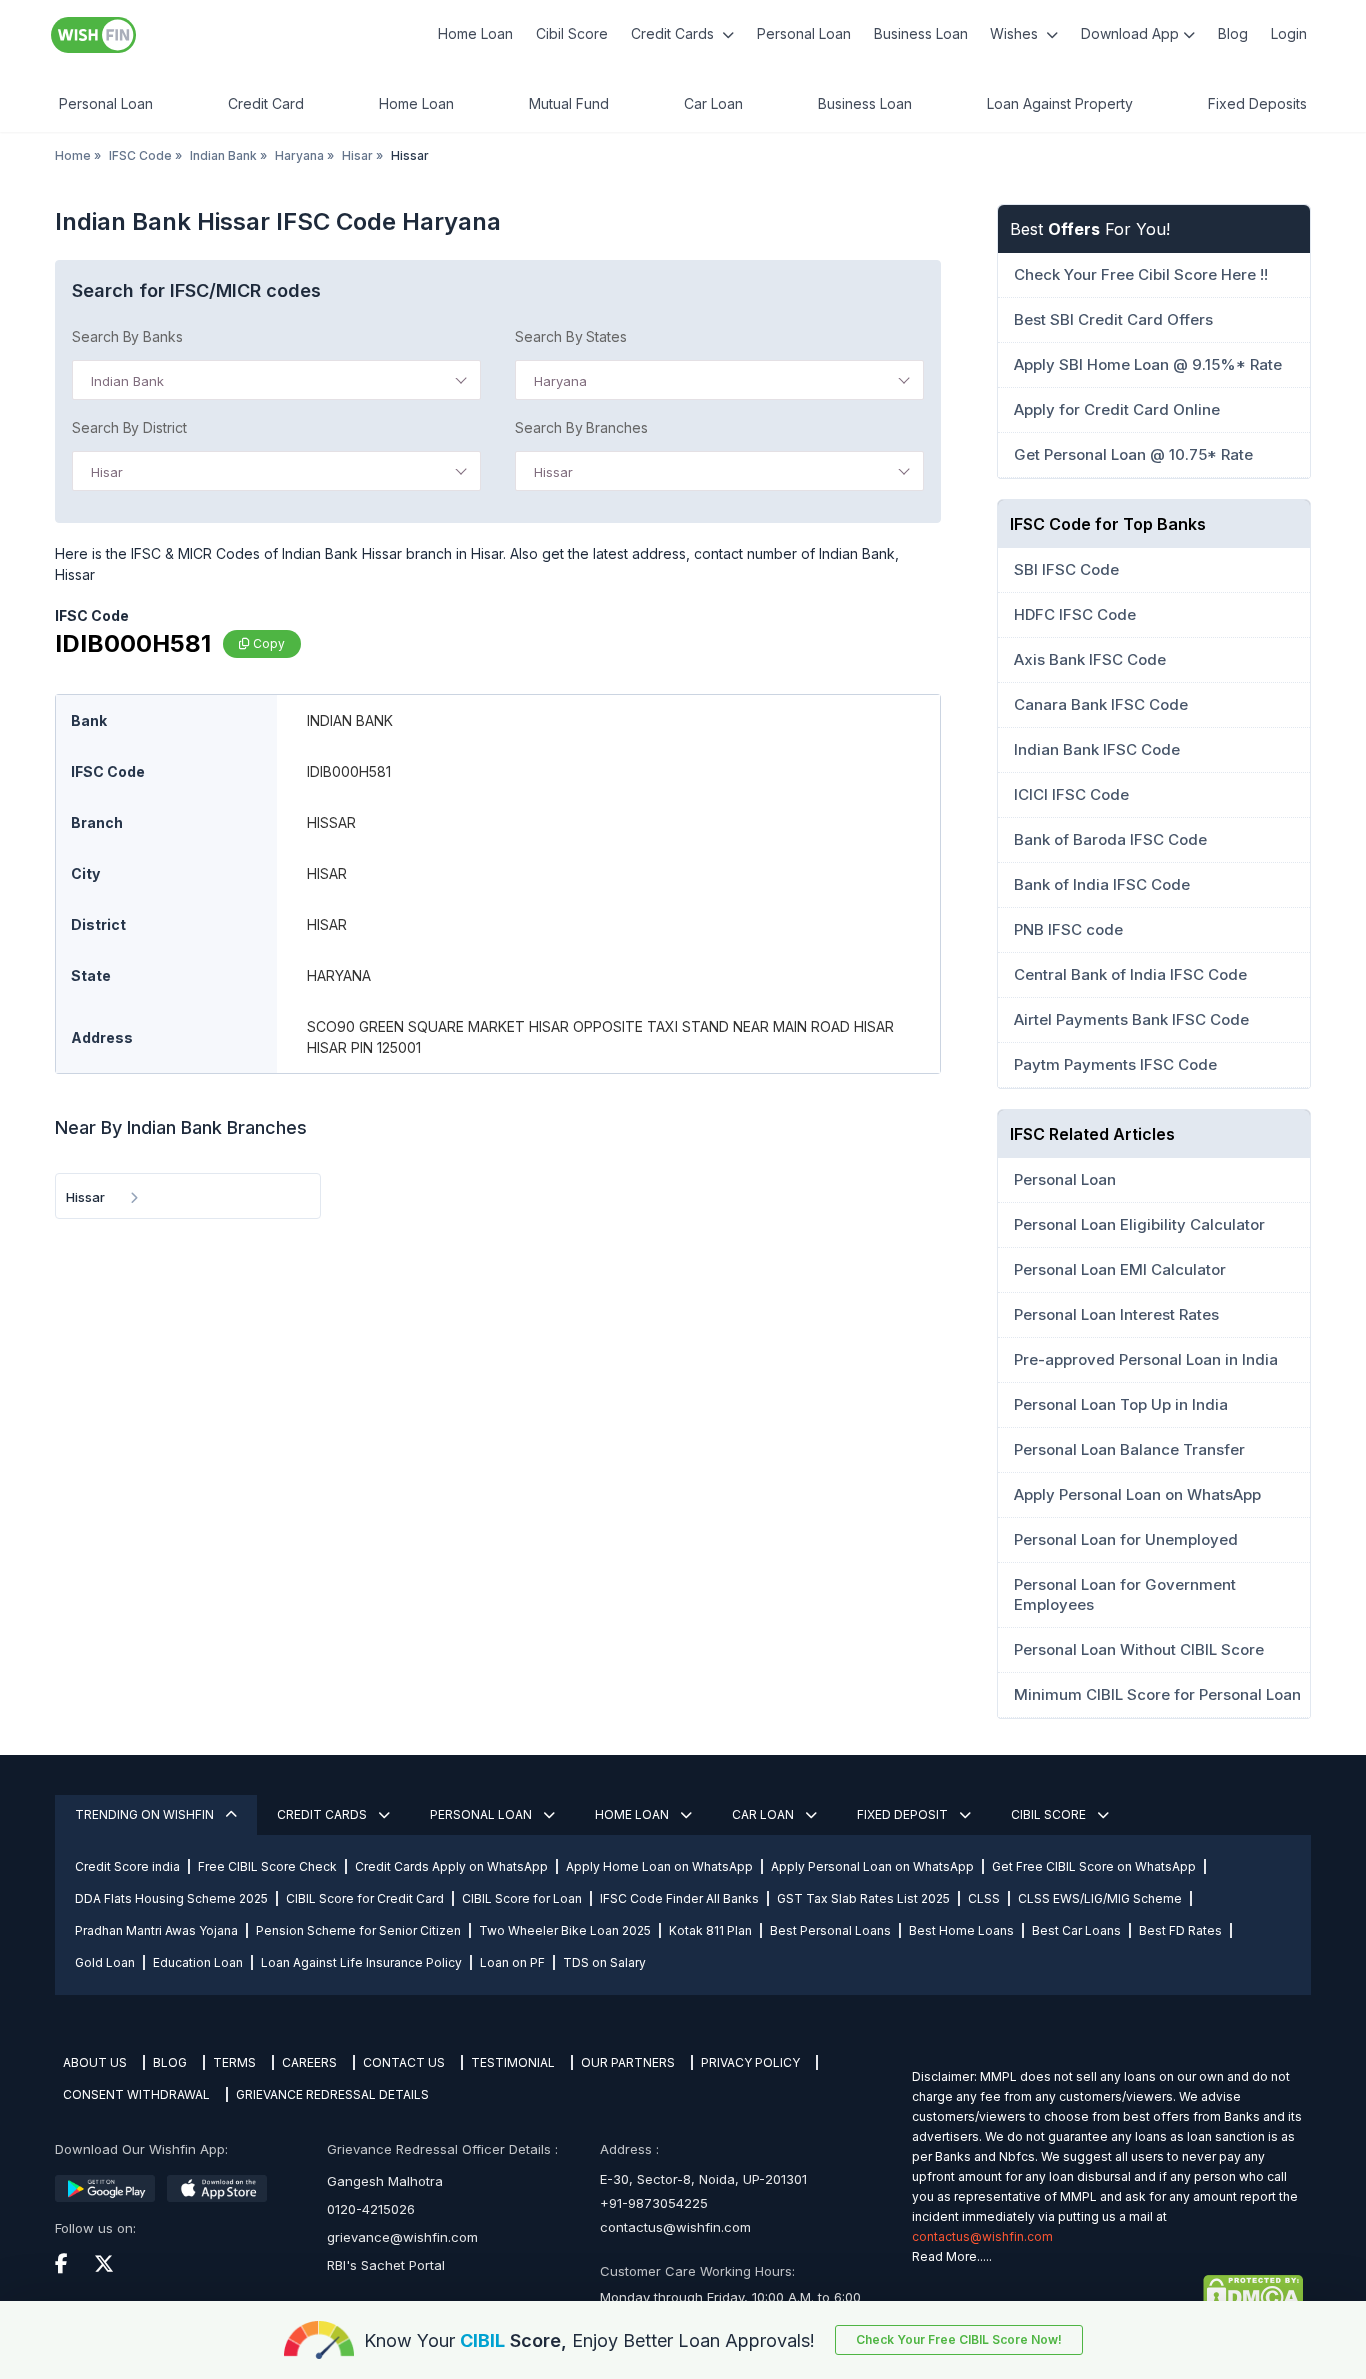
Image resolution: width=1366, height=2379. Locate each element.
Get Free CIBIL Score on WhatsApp (1094, 1866)
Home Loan (475, 33)
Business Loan (921, 33)
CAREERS (309, 2062)
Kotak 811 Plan (710, 1930)
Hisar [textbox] (107, 472)
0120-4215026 (371, 2209)
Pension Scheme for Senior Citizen (358, 1930)
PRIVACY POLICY (750, 2062)
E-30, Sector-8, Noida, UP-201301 (703, 2179)
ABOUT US (95, 2062)
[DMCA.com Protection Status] (1107, 2293)
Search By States (571, 336)
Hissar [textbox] (553, 472)
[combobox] (276, 380)
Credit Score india (127, 1866)
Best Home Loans (961, 1930)
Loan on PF (512, 1962)
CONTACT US (404, 2062)
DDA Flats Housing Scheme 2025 (171, 1898)
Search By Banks (127, 336)
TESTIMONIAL (513, 2062)
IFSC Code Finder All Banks (679, 1898)
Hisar (357, 155)
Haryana (299, 155)
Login (1289, 33)
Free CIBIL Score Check (267, 1866)
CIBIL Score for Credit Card (365, 1898)
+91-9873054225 (654, 2203)
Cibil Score (572, 33)
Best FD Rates (1180, 1930)
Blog (1233, 33)
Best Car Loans (1076, 1930)
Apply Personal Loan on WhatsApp (872, 1866)
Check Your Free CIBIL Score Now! (959, 2339)
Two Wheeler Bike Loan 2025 (565, 1930)
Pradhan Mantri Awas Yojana (156, 1930)
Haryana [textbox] (560, 381)
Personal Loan (804, 33)
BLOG (170, 2062)
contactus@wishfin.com (675, 2227)
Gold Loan (105, 1962)
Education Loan (198, 1962)
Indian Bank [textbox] (127, 381)
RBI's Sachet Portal (386, 2265)
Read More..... (952, 2256)
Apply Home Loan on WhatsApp (659, 1866)
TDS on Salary (604, 1962)
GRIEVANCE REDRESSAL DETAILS (332, 2094)
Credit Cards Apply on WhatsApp (451, 1866)
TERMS (234, 2062)
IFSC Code (140, 155)
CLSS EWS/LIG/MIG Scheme (1100, 1898)
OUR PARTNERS (628, 2062)
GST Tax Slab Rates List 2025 (863, 1898)
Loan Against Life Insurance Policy (361, 1962)
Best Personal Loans (830, 1930)
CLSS (984, 1898)
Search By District (129, 427)
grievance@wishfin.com (402, 2237)
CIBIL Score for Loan (522, 1898)
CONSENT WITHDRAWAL (136, 2094)
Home (73, 155)
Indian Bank (223, 155)
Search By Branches (581, 427)
